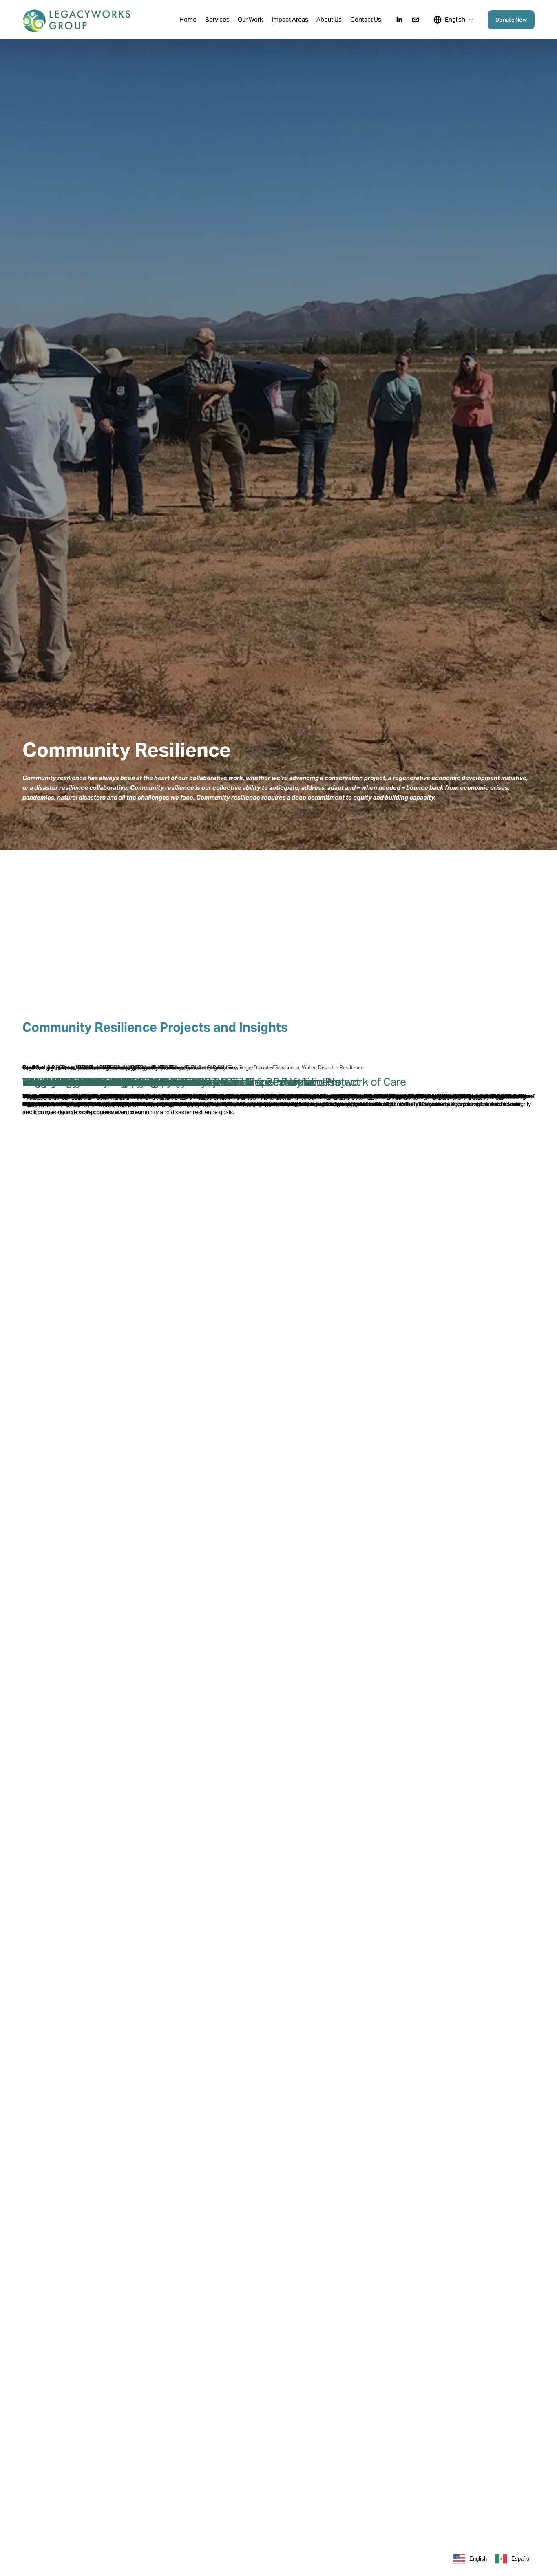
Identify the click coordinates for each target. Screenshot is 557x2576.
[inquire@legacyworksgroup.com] (416, 20)
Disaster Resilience (163, 1068)
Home (188, 19)
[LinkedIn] (399, 20)
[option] (513, 2559)
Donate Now (511, 20)
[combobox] (470, 2559)
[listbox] (453, 20)
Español (521, 2559)
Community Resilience (111, 1068)
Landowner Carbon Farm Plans (97, 1082)
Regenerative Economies (52, 1068)
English (478, 2559)
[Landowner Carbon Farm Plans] (279, 1054)
